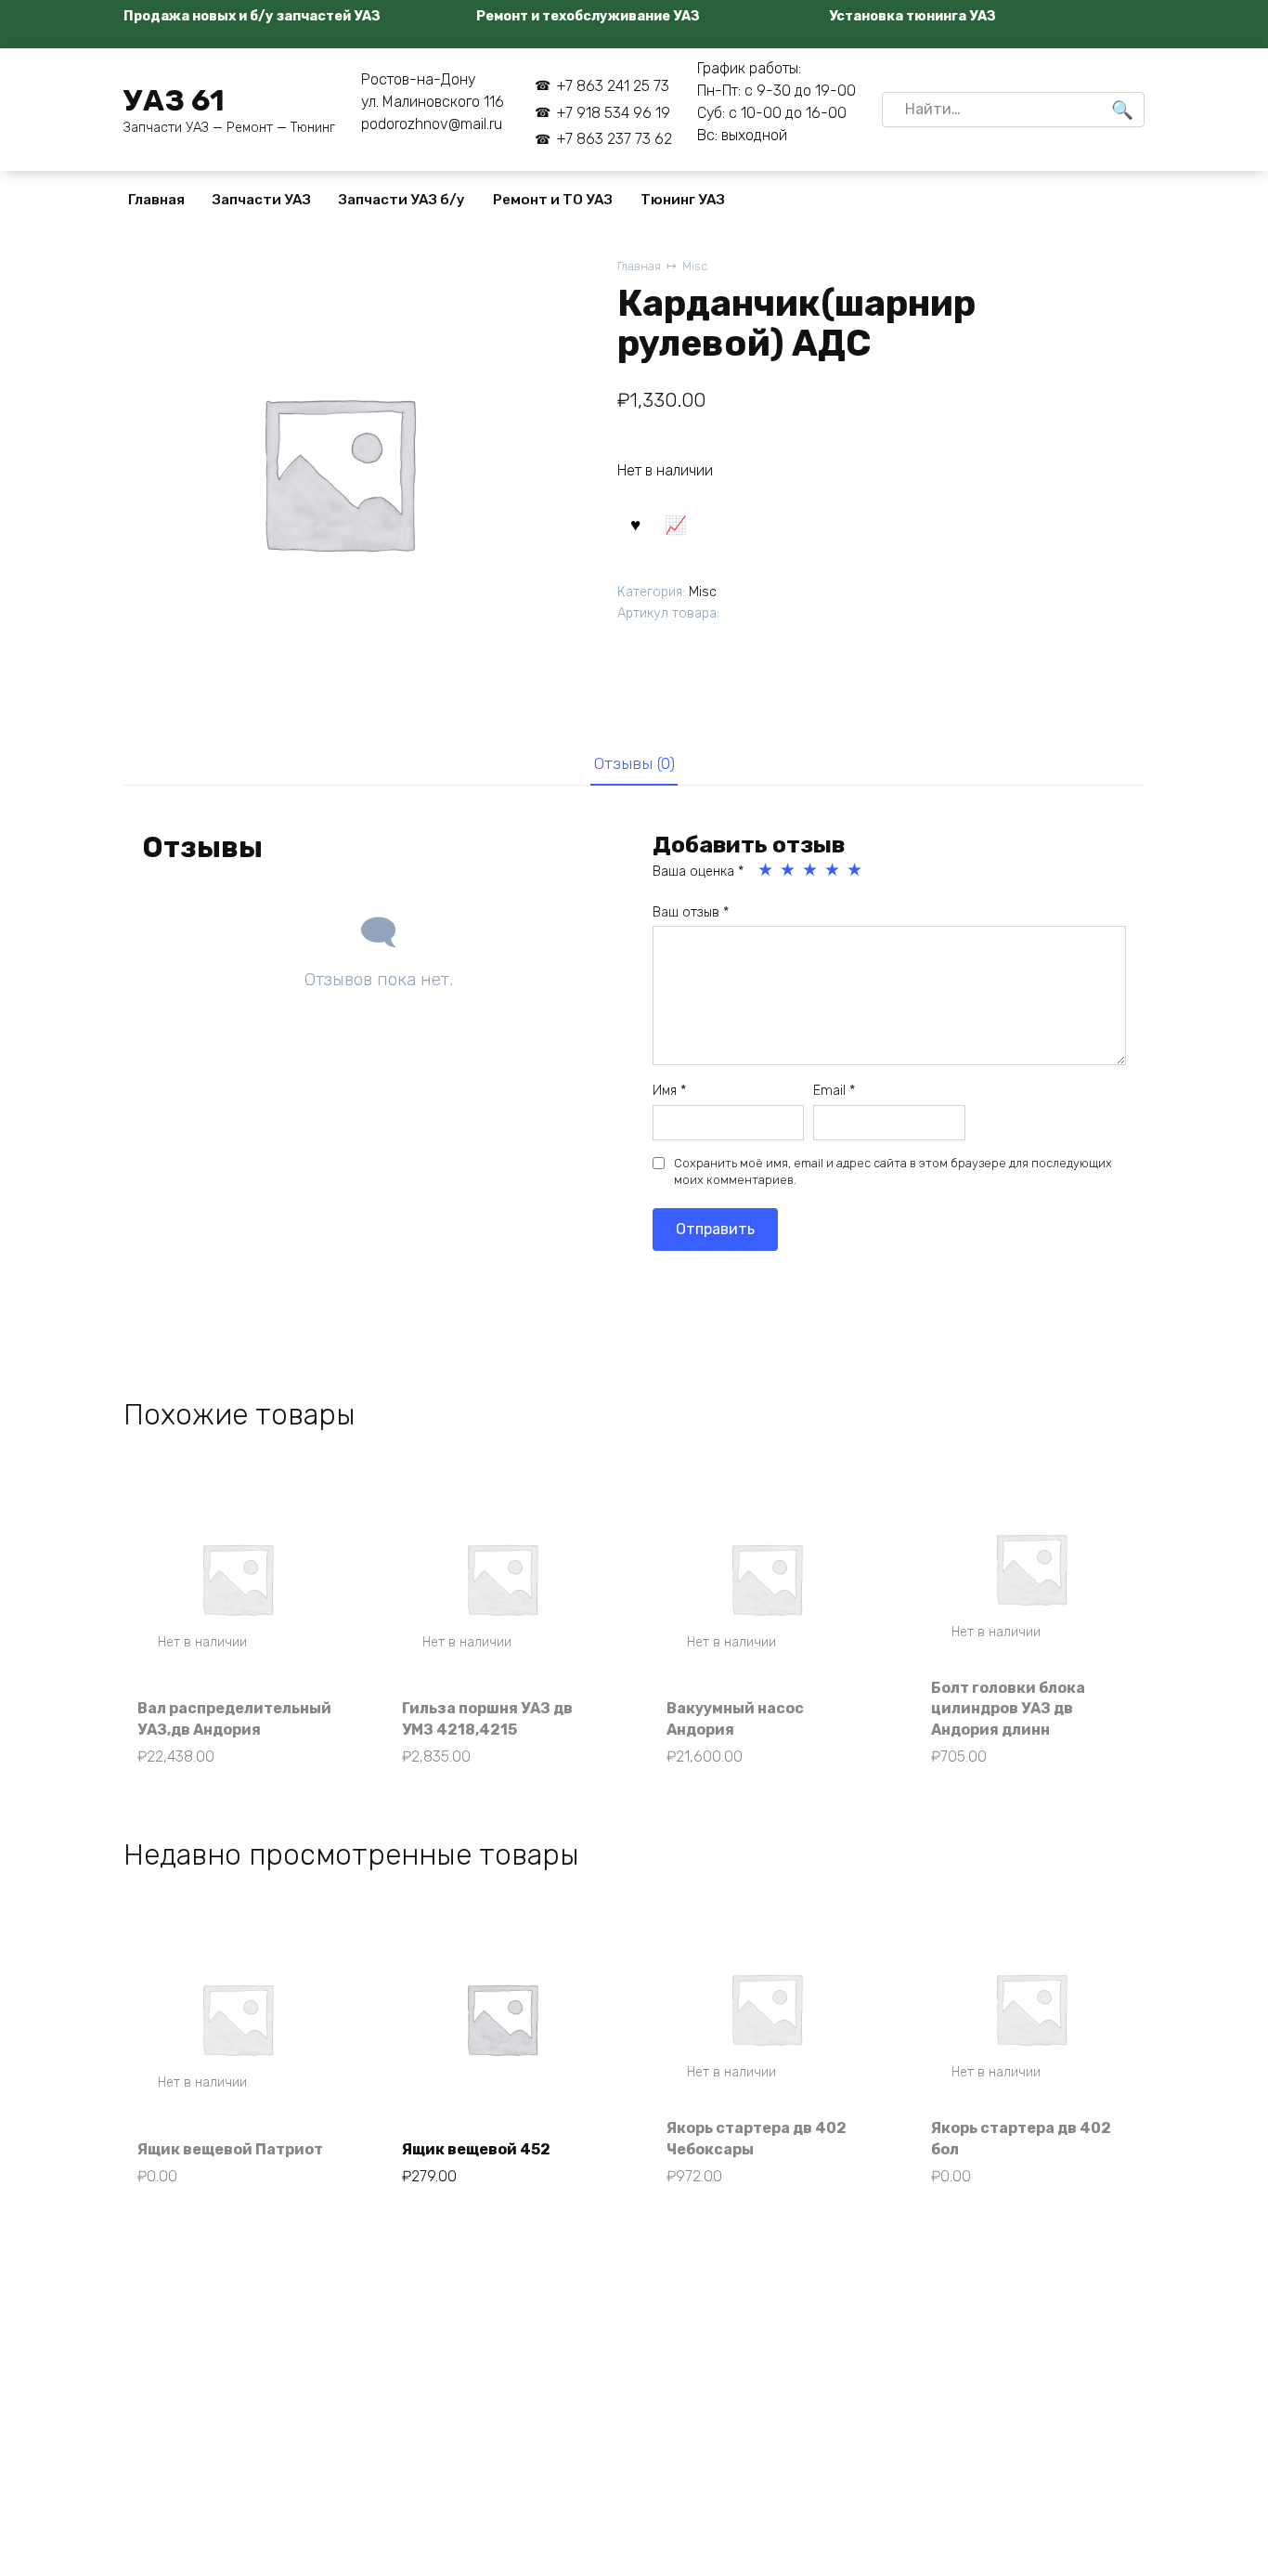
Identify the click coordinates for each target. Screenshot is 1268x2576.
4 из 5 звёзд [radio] (834, 870)
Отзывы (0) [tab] (634, 763)
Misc (695, 266)
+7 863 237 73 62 (614, 139)
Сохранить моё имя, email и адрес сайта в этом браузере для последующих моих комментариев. (893, 1171)
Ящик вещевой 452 (476, 2149)
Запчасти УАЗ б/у (402, 200)
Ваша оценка (698, 872)
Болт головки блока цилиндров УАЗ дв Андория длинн (1008, 1709)
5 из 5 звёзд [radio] (856, 870)
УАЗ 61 (174, 100)
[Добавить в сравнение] (675, 524)
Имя (669, 1091)
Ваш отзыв (691, 912)
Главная (156, 200)
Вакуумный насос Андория (735, 1718)
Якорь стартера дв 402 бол (1021, 2138)
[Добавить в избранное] (635, 524)
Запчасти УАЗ (262, 200)
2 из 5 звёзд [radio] (789, 870)
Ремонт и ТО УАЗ (553, 200)
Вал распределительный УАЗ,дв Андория (234, 1718)
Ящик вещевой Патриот (230, 2149)
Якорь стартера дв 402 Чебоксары (757, 2138)
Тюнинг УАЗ (683, 200)
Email (834, 1091)
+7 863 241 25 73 (612, 86)
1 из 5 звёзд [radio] (767, 870)
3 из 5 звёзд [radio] (811, 870)
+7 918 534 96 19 (613, 113)
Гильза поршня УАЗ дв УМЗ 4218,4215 (487, 1718)
